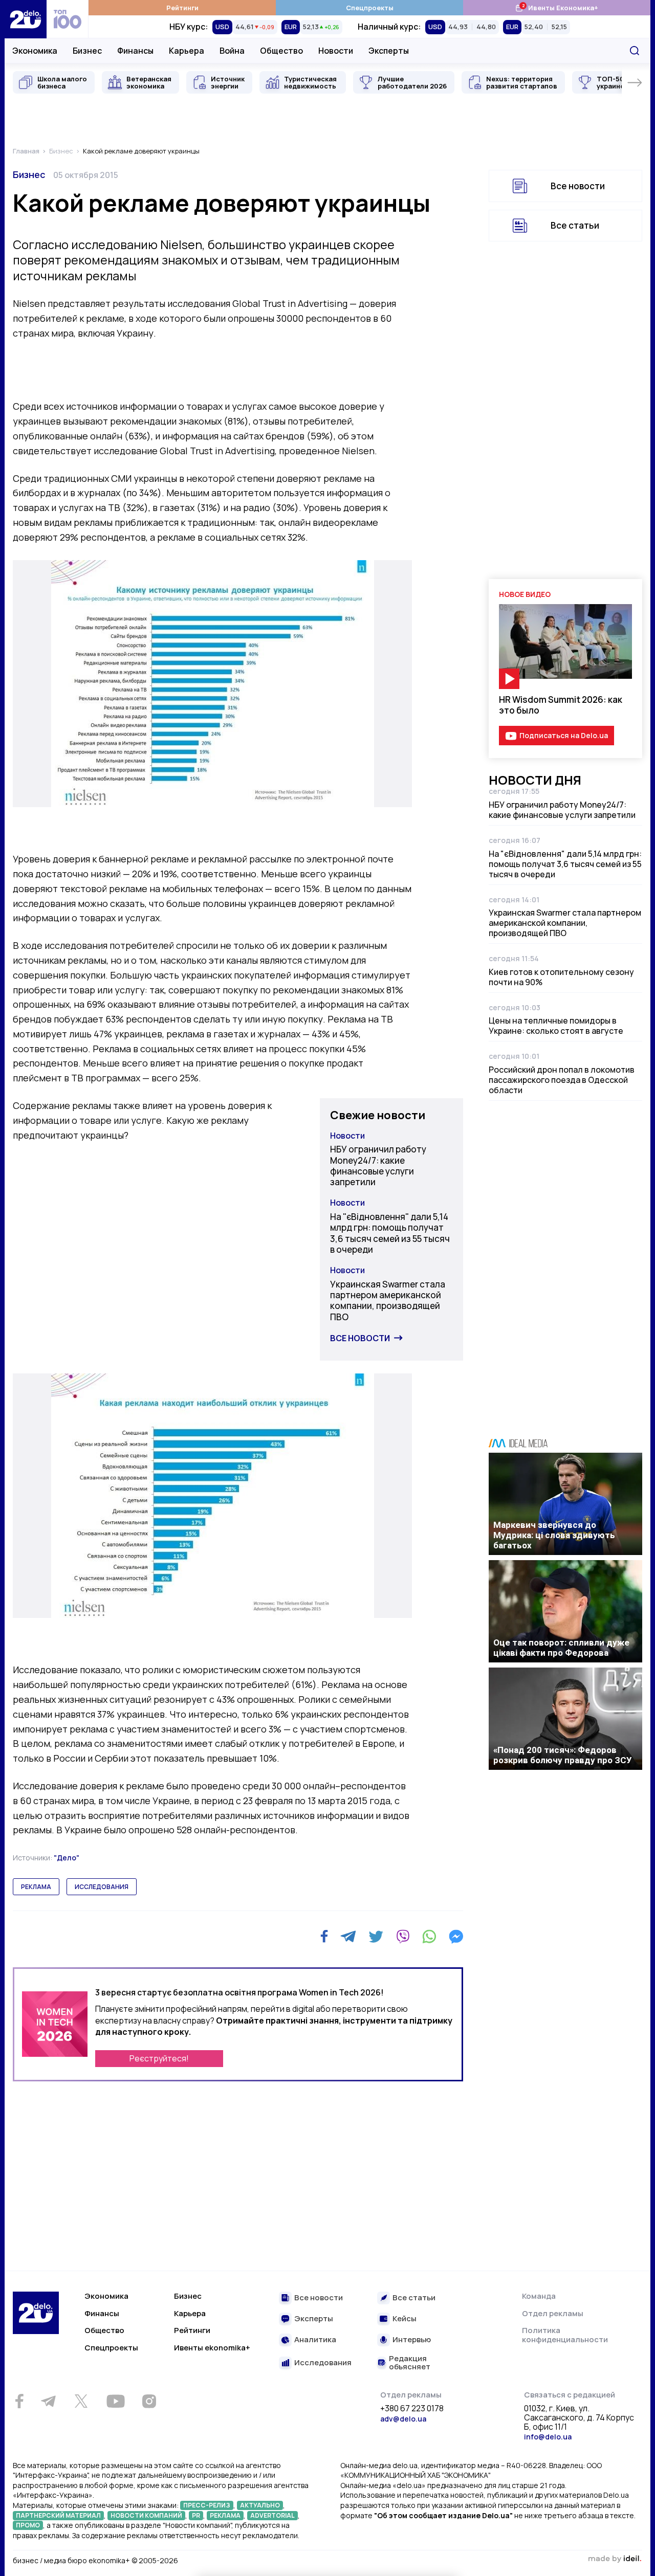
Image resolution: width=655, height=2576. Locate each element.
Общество (281, 51)
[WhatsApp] (429, 1937)
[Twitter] (376, 1937)
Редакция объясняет (410, 2363)
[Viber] (403, 1937)
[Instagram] (149, 2401)
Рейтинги (182, 8)
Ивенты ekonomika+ (212, 2348)
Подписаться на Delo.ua (564, 735)
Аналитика (315, 2340)
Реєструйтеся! (159, 2058)
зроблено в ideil (615, 2559)
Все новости (360, 1338)
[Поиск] (635, 51)
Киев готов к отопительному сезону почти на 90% (561, 977)
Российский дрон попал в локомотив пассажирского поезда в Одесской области (562, 1080)
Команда (539, 2296)
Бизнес (87, 51)
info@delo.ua (548, 2437)
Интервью (412, 2340)
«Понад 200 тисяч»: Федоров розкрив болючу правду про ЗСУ (563, 1755)
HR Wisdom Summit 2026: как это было (561, 705)
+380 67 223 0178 (412, 2409)
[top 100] (68, 19)
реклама (36, 1887)
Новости (336, 51)
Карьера (187, 51)
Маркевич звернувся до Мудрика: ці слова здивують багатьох (554, 1535)
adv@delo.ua (403, 2419)
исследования (102, 1887)
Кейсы (405, 2319)
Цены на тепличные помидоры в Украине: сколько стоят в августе (556, 1026)
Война (232, 51)
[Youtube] (115, 2401)
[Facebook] (324, 1936)
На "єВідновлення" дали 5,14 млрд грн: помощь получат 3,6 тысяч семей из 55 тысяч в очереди (390, 1233)
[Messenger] (456, 1937)
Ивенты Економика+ (556, 7)
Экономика (35, 51)
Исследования (323, 2363)
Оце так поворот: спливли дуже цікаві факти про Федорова (561, 1648)
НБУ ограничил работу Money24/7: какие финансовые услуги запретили (378, 1165)
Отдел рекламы (553, 2313)
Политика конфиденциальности (565, 2335)
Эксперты (389, 51)
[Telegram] (348, 1937)
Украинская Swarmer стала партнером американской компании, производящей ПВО (388, 1301)
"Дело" (67, 1858)
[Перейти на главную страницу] (26, 19)
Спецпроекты (370, 8)
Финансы (135, 51)
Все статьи (575, 225)
